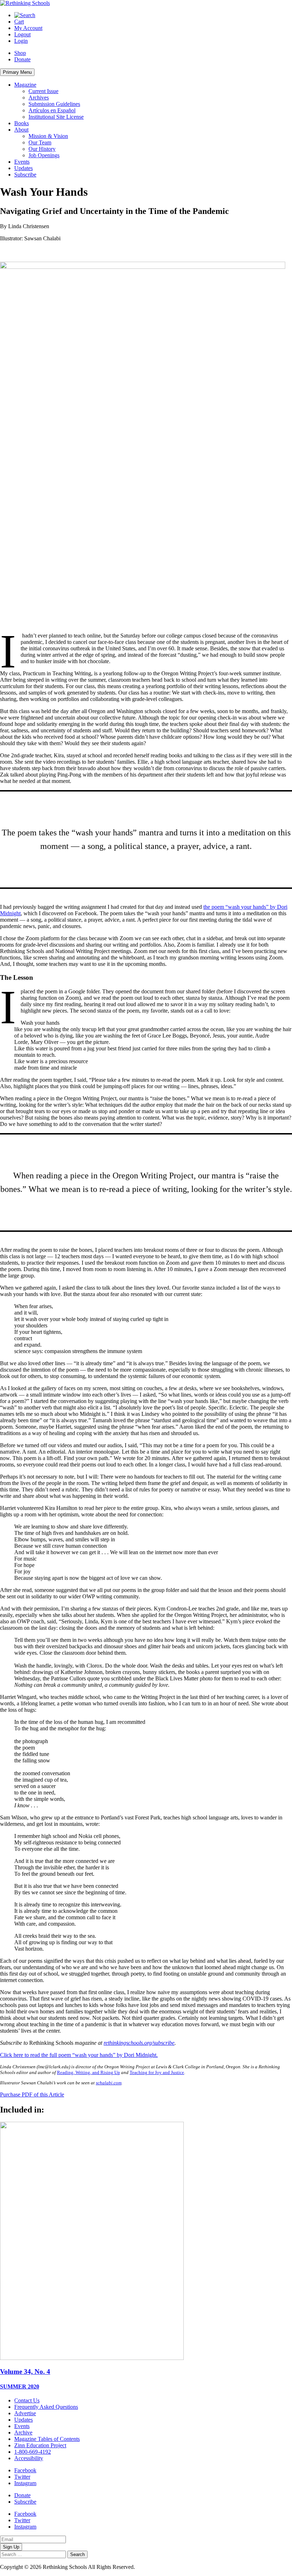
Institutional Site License (56, 117)
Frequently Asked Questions (46, 2407)
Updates (24, 168)
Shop (20, 53)
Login (21, 41)
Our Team (40, 142)
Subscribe (25, 175)
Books (22, 123)
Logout (22, 34)
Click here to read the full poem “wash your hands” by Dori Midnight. (79, 2055)
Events (22, 162)
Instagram (25, 2483)
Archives (39, 98)
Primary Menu (17, 72)
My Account (28, 28)
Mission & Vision (48, 136)
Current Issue (43, 91)
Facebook (25, 2470)
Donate (22, 59)
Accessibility (29, 2458)
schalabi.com (109, 2083)
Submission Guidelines (54, 104)
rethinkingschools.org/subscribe (139, 2043)
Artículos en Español (52, 110)
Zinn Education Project (40, 2445)
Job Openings (44, 155)
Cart (19, 22)
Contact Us (27, 2400)
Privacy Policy (153, 2567)
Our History (42, 149)
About (21, 130)
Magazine (25, 85)
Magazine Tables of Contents (47, 2439)
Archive (23, 2432)
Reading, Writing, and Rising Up (88, 2072)
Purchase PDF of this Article (32, 2094)
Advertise (25, 2413)
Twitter (22, 2477)
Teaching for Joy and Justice (157, 2072)
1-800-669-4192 (33, 2452)
